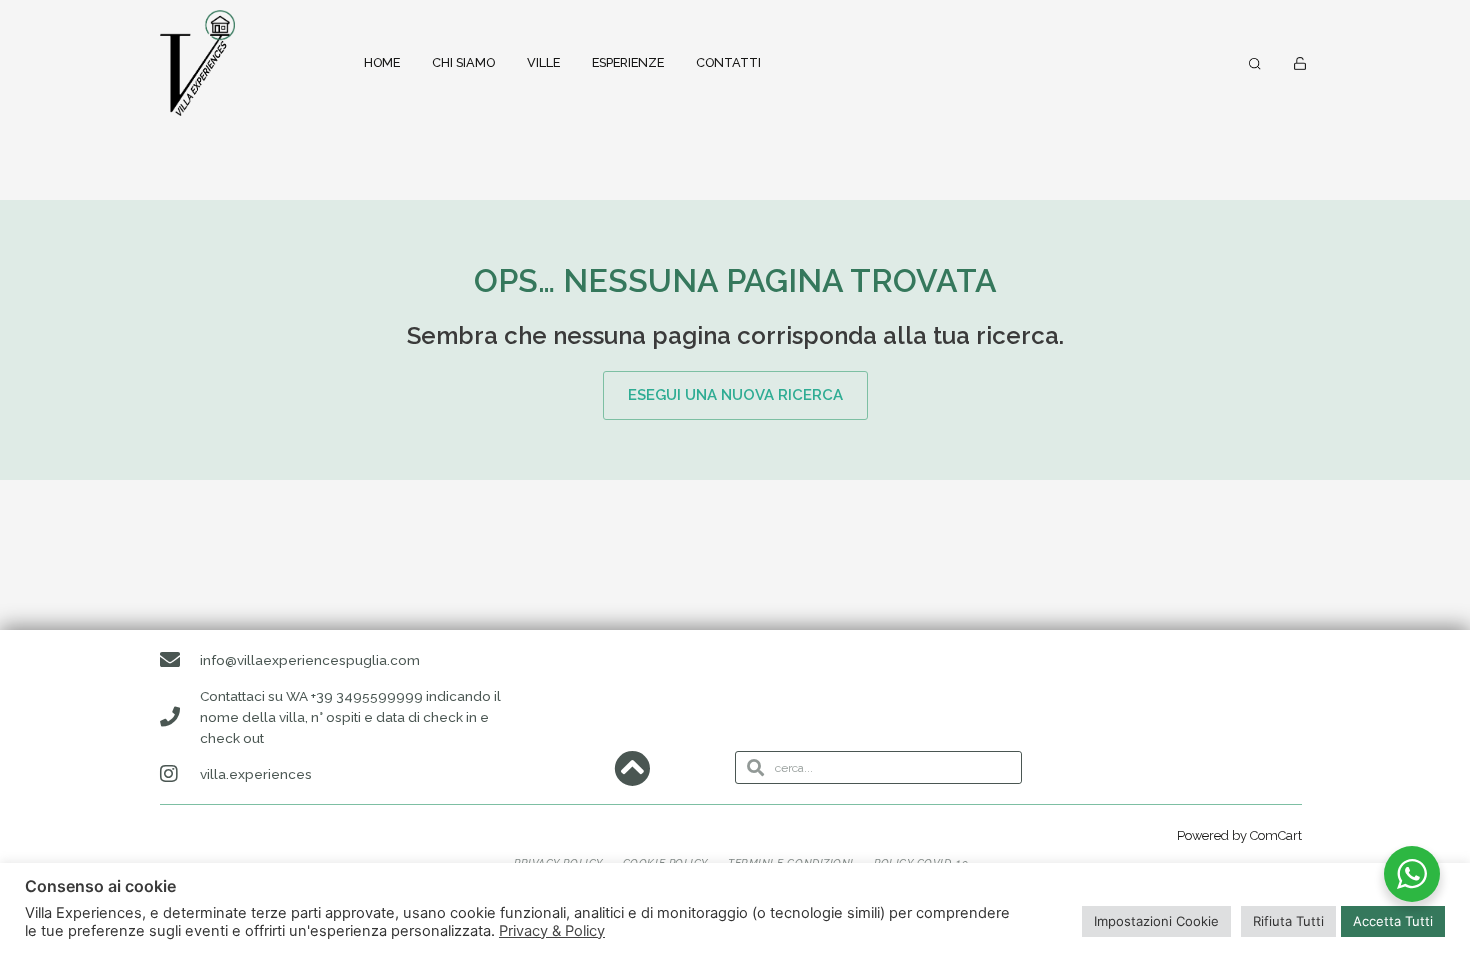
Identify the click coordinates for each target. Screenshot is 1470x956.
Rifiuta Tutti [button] (1288, 921)
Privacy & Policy (552, 931)
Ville (543, 62)
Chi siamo (463, 62)
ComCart (1276, 835)
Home (382, 62)
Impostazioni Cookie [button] (1156, 921)
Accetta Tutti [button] (1393, 921)
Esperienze (628, 62)
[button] (1255, 64)
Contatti (728, 62)
